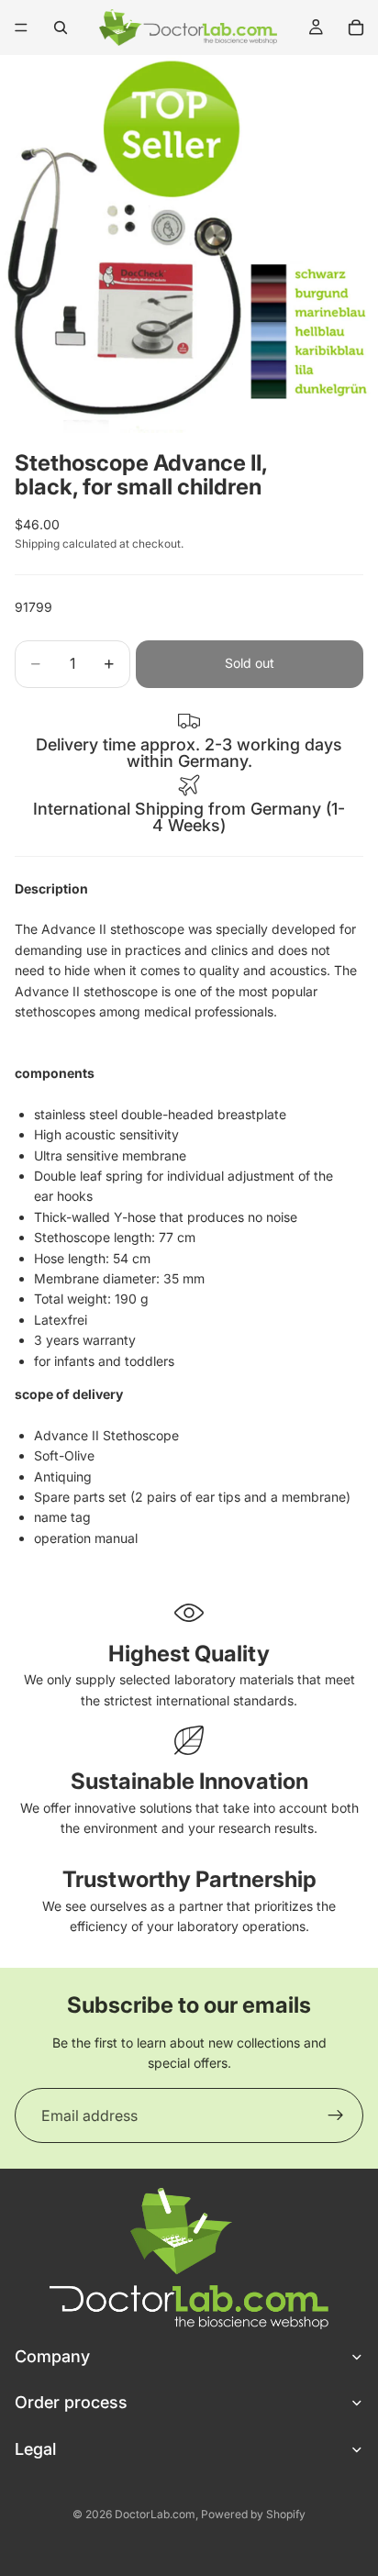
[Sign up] (336, 2115)
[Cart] (356, 28)
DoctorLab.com (155, 2514)
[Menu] (21, 28)
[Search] (61, 28)
